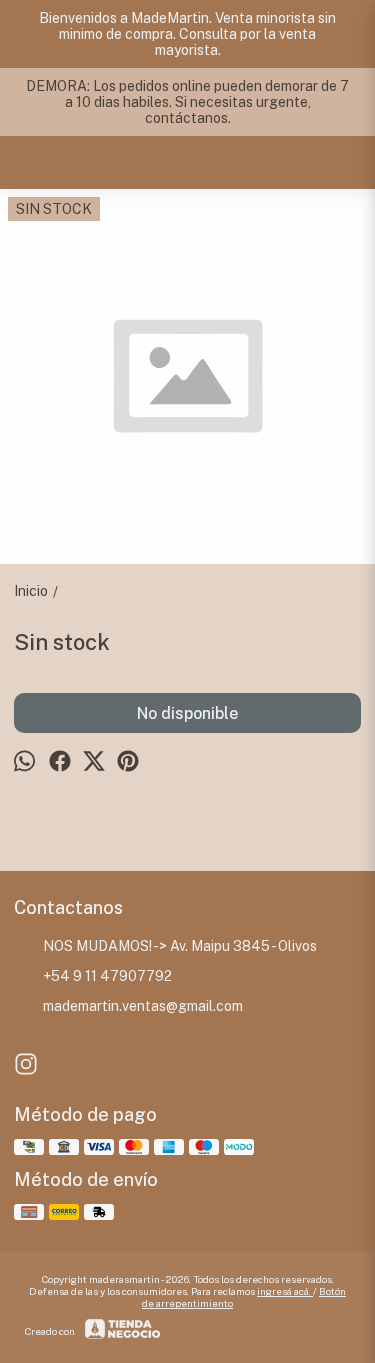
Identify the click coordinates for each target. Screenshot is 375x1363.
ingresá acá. (285, 1291)
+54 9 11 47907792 (107, 976)
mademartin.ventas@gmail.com (143, 1006)
